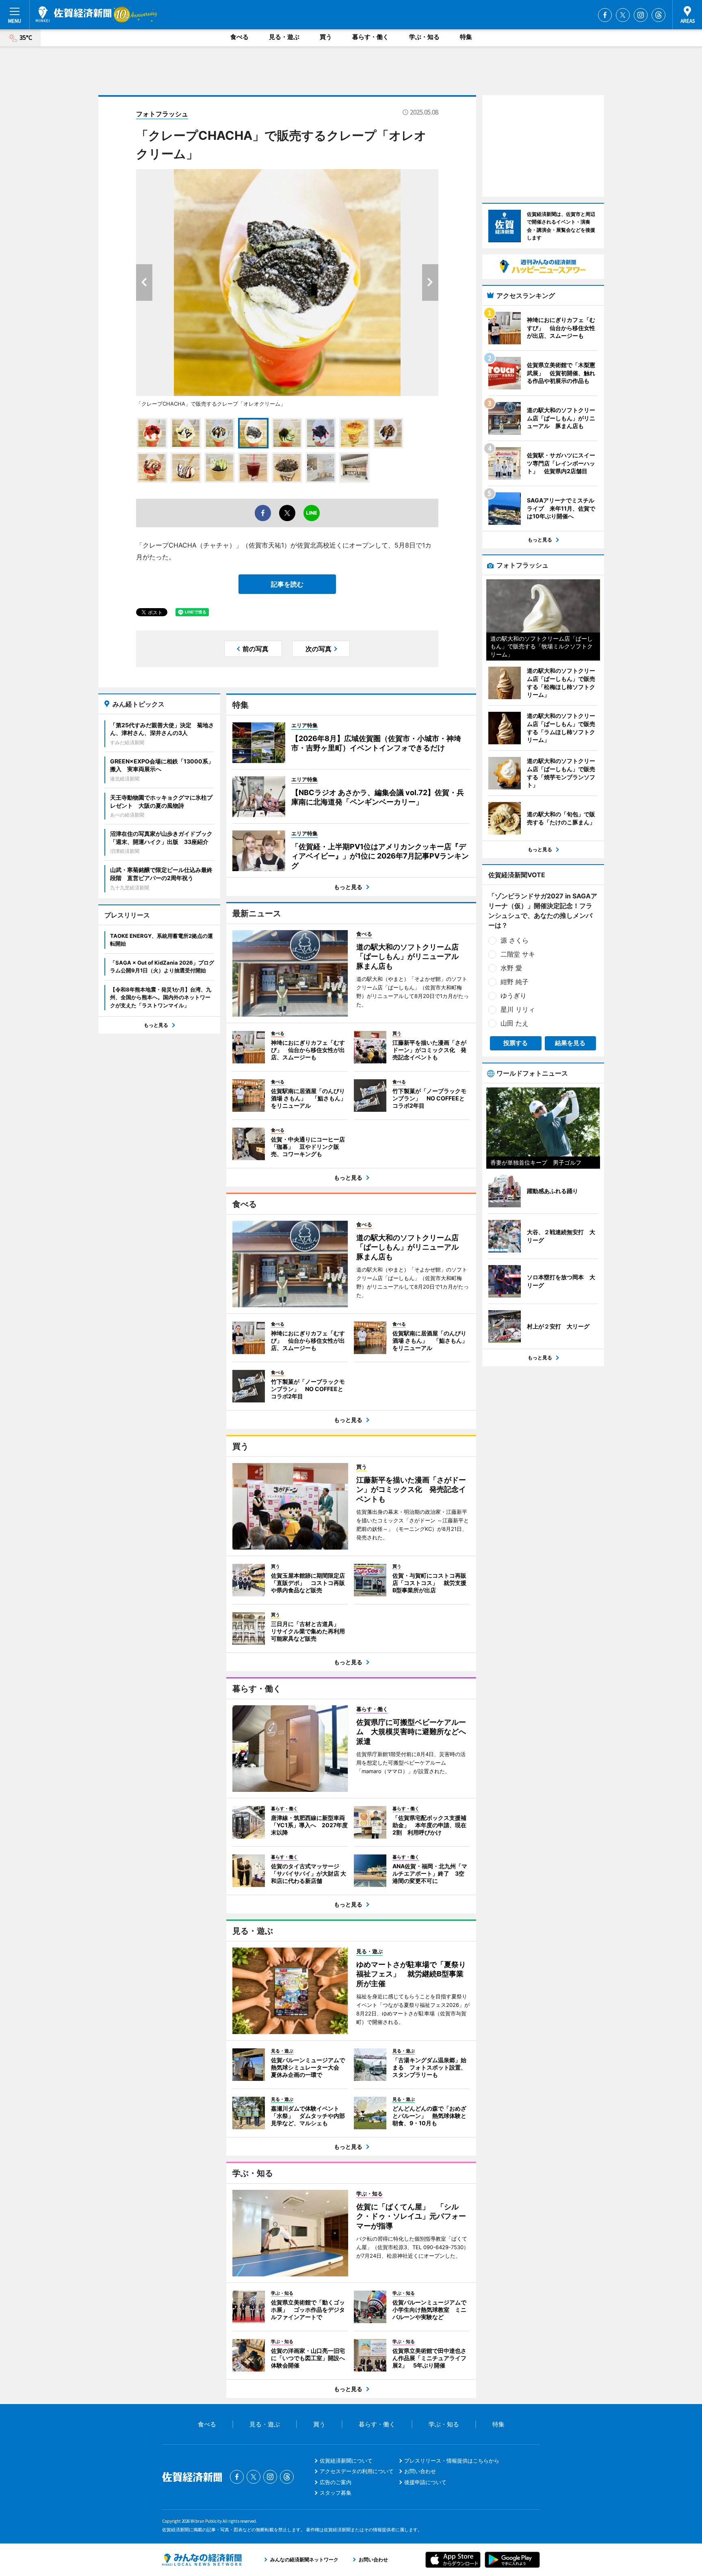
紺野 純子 (515, 982)
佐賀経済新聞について (346, 2461)
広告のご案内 (336, 2482)
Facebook (605, 15)
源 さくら (515, 940)
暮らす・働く (370, 37)
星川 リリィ (518, 1009)
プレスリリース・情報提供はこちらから (452, 2461)
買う (326, 37)
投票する (516, 1043)
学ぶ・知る (424, 37)
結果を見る (570, 1043)
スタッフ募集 (336, 2493)
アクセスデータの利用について (357, 2471)
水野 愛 (511, 968)
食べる (239, 37)
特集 (466, 37)
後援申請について (425, 2482)
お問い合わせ (420, 2471)
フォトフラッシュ (162, 114)
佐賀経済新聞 (74, 14)
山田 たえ (515, 1023)
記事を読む (287, 584)
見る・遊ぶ (284, 37)
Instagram (641, 15)
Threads (659, 15)
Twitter (623, 15)
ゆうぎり (513, 996)
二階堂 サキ (518, 954)
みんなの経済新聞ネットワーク (202, 2560)
